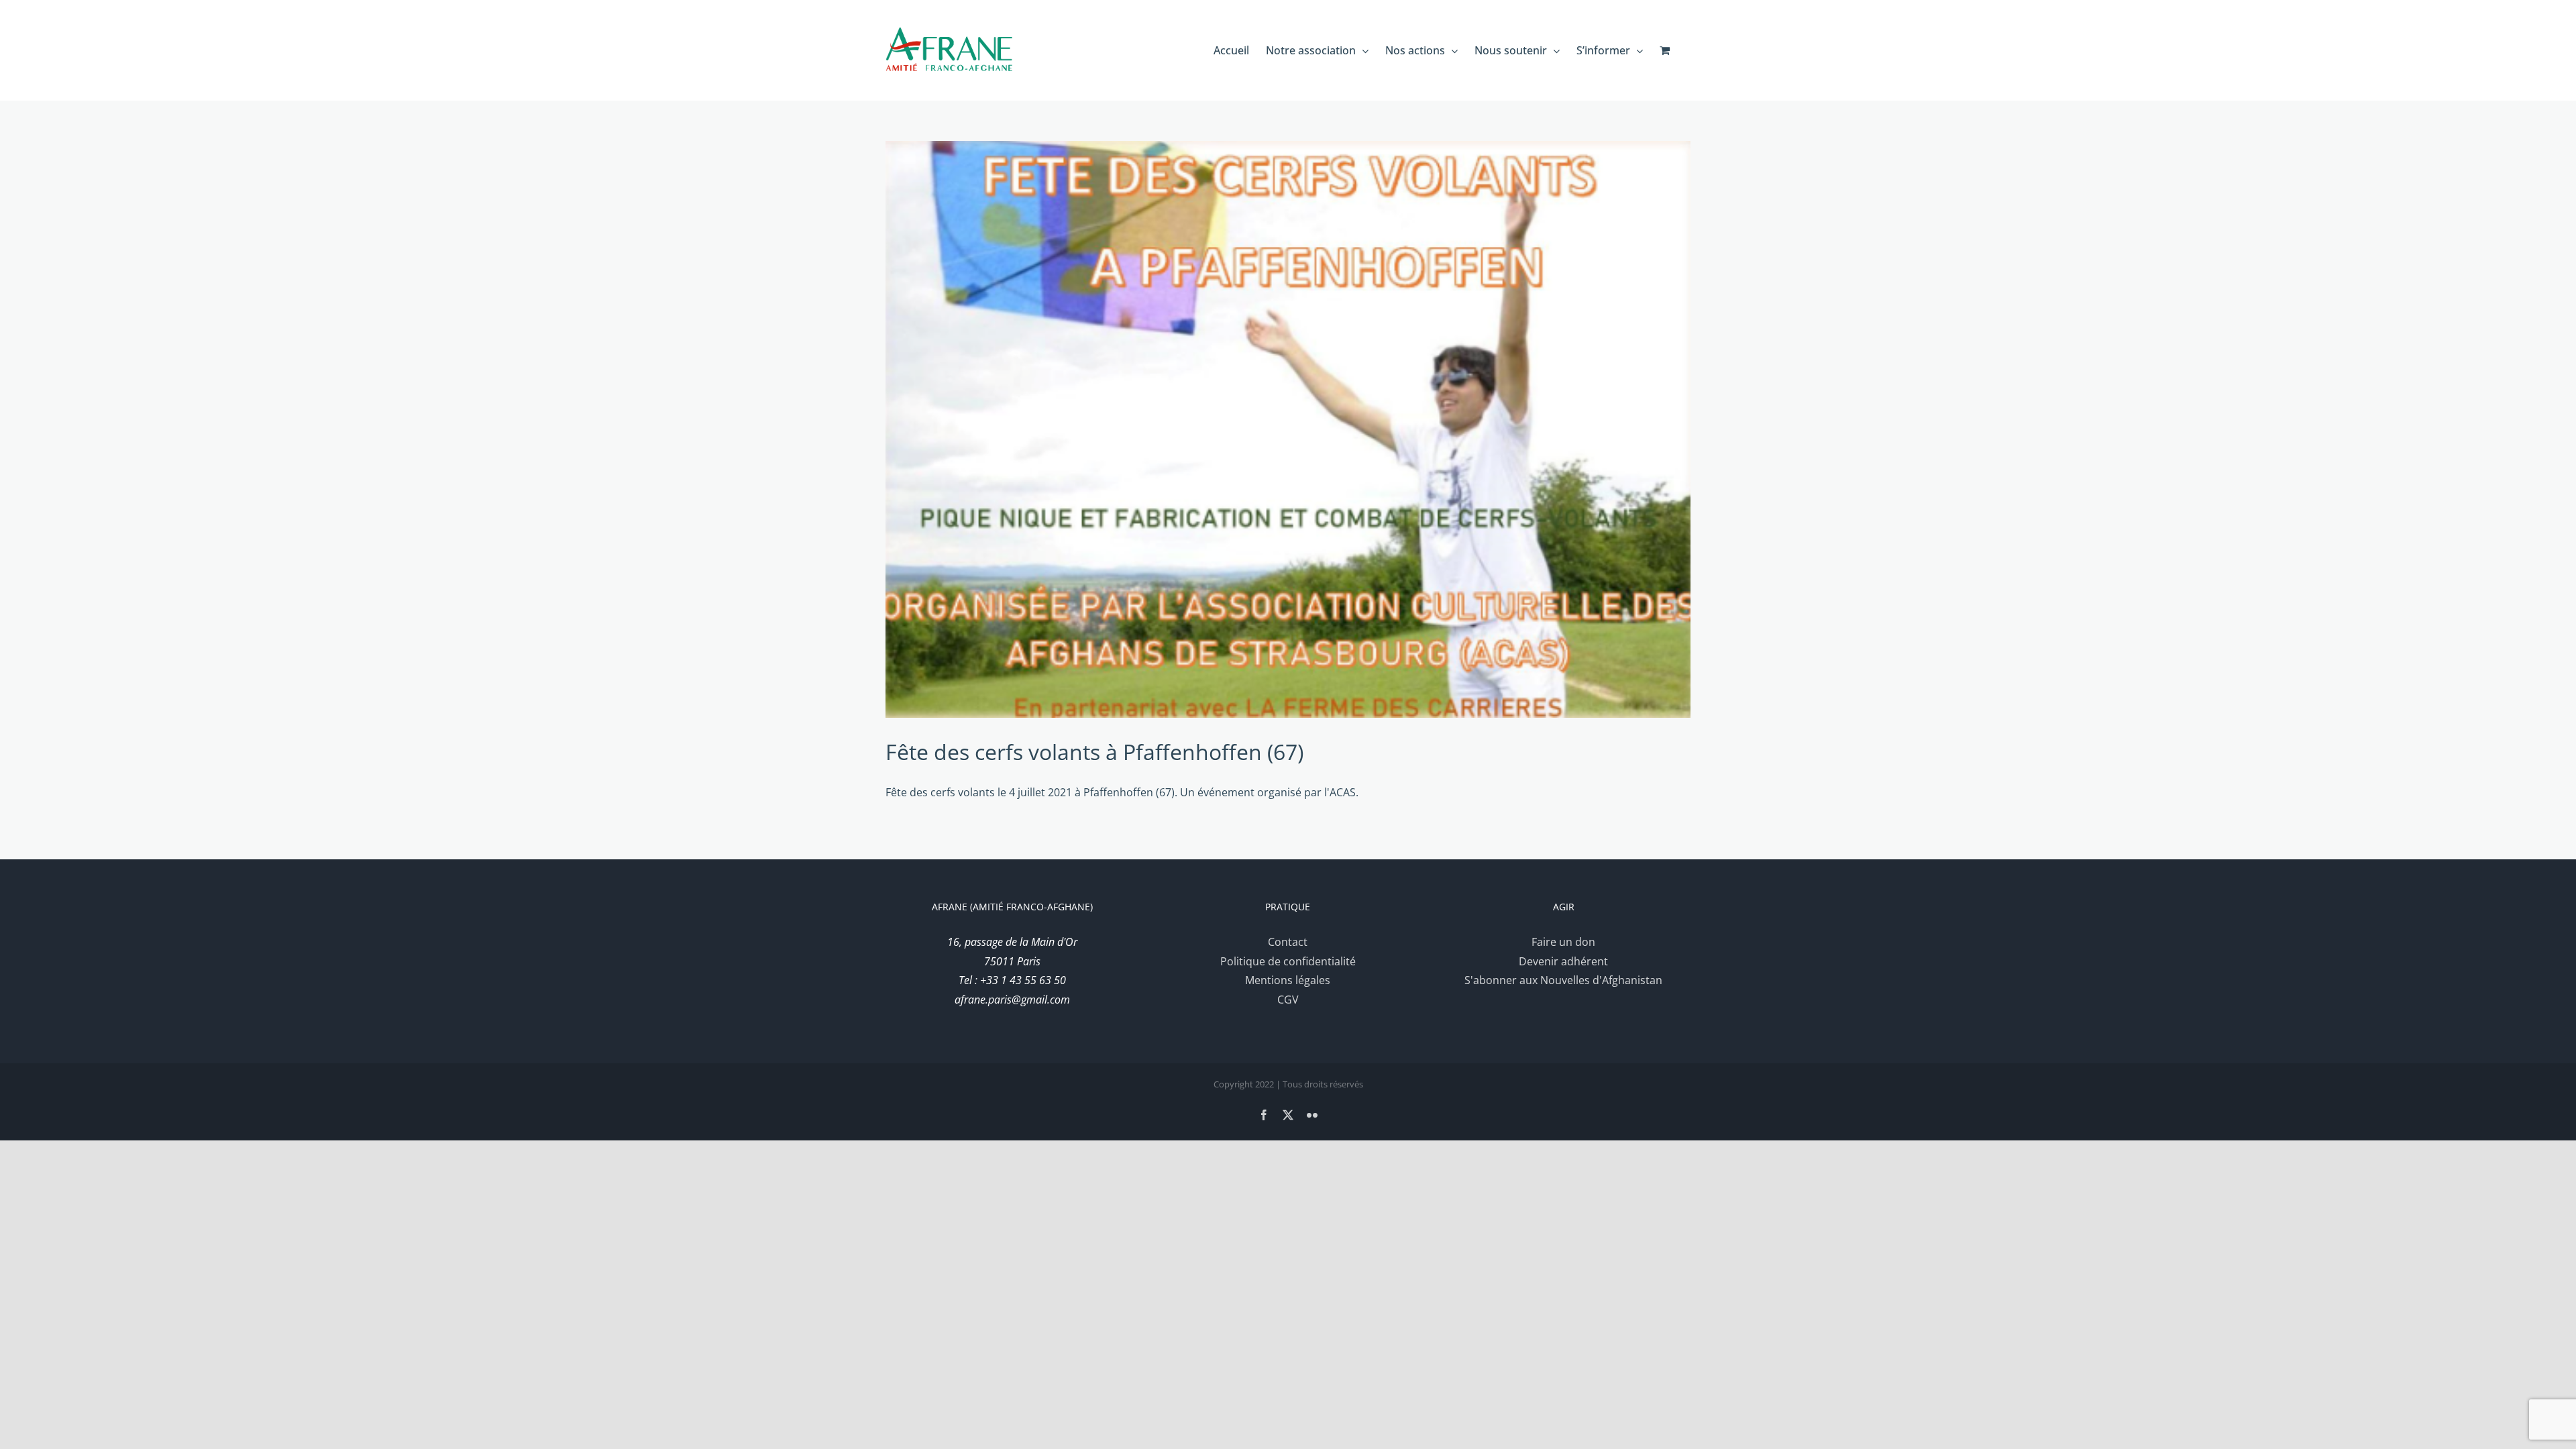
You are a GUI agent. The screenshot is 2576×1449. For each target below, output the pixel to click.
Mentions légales (1288, 980)
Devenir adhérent (1563, 961)
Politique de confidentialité (1288, 961)
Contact (1288, 942)
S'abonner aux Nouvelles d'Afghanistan (1563, 980)
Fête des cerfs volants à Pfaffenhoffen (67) (1094, 752)
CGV (1288, 1000)
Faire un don (1563, 942)
